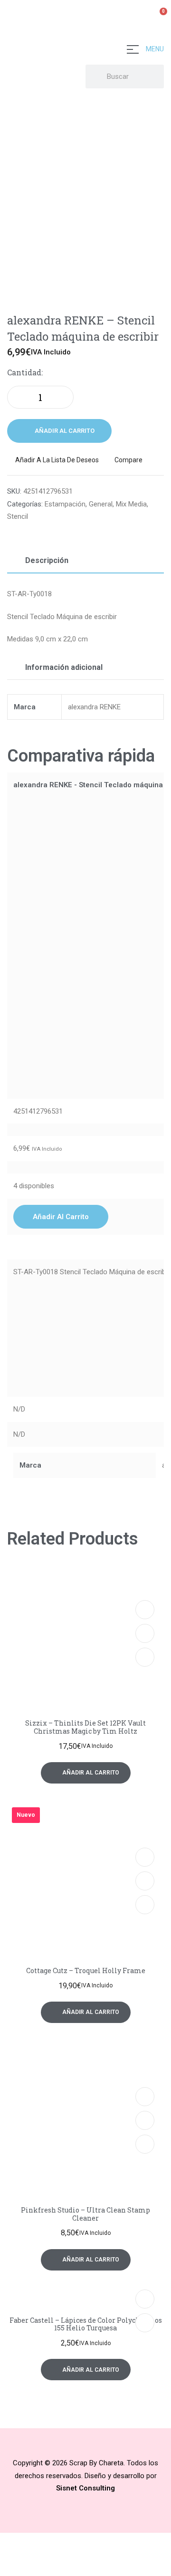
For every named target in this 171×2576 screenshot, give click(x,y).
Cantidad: (25, 372)
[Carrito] (159, 17)
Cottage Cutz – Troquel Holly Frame (86, 1970)
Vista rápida (145, 1633)
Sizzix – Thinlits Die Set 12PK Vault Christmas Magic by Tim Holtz (85, 1727)
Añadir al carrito (65, 431)
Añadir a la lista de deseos (57, 460)
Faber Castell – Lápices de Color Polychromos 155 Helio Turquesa (86, 2324)
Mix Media (131, 504)
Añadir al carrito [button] (61, 1217)
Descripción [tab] (47, 560)
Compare (128, 460)
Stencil (18, 516)
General (101, 504)
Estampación (65, 504)
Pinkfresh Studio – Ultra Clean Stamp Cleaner (85, 2214)
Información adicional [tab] (64, 667)
